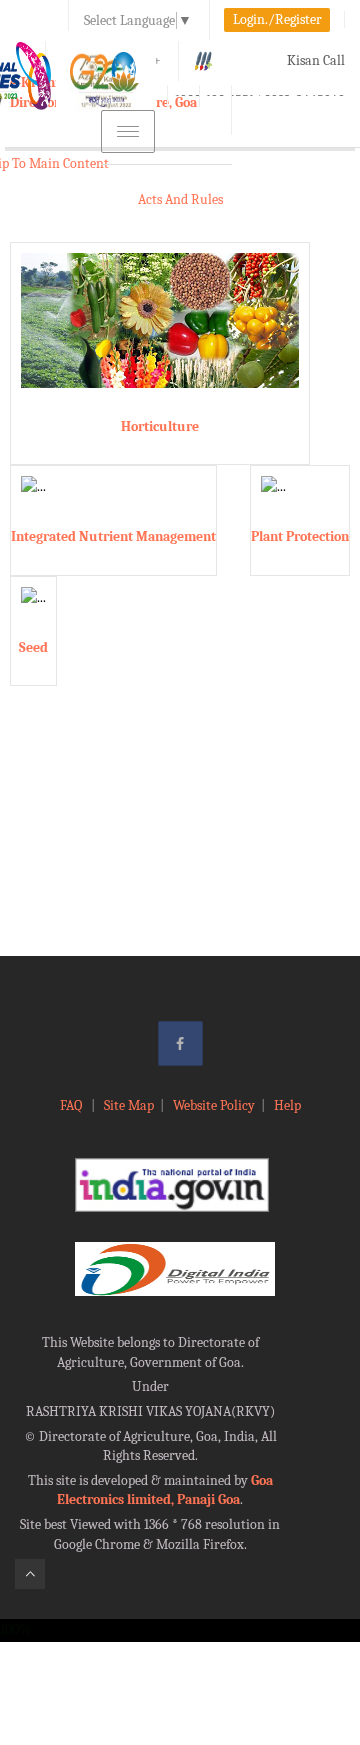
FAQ (72, 1105)
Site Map (129, 1105)
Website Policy (214, 1105)
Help (287, 1105)
